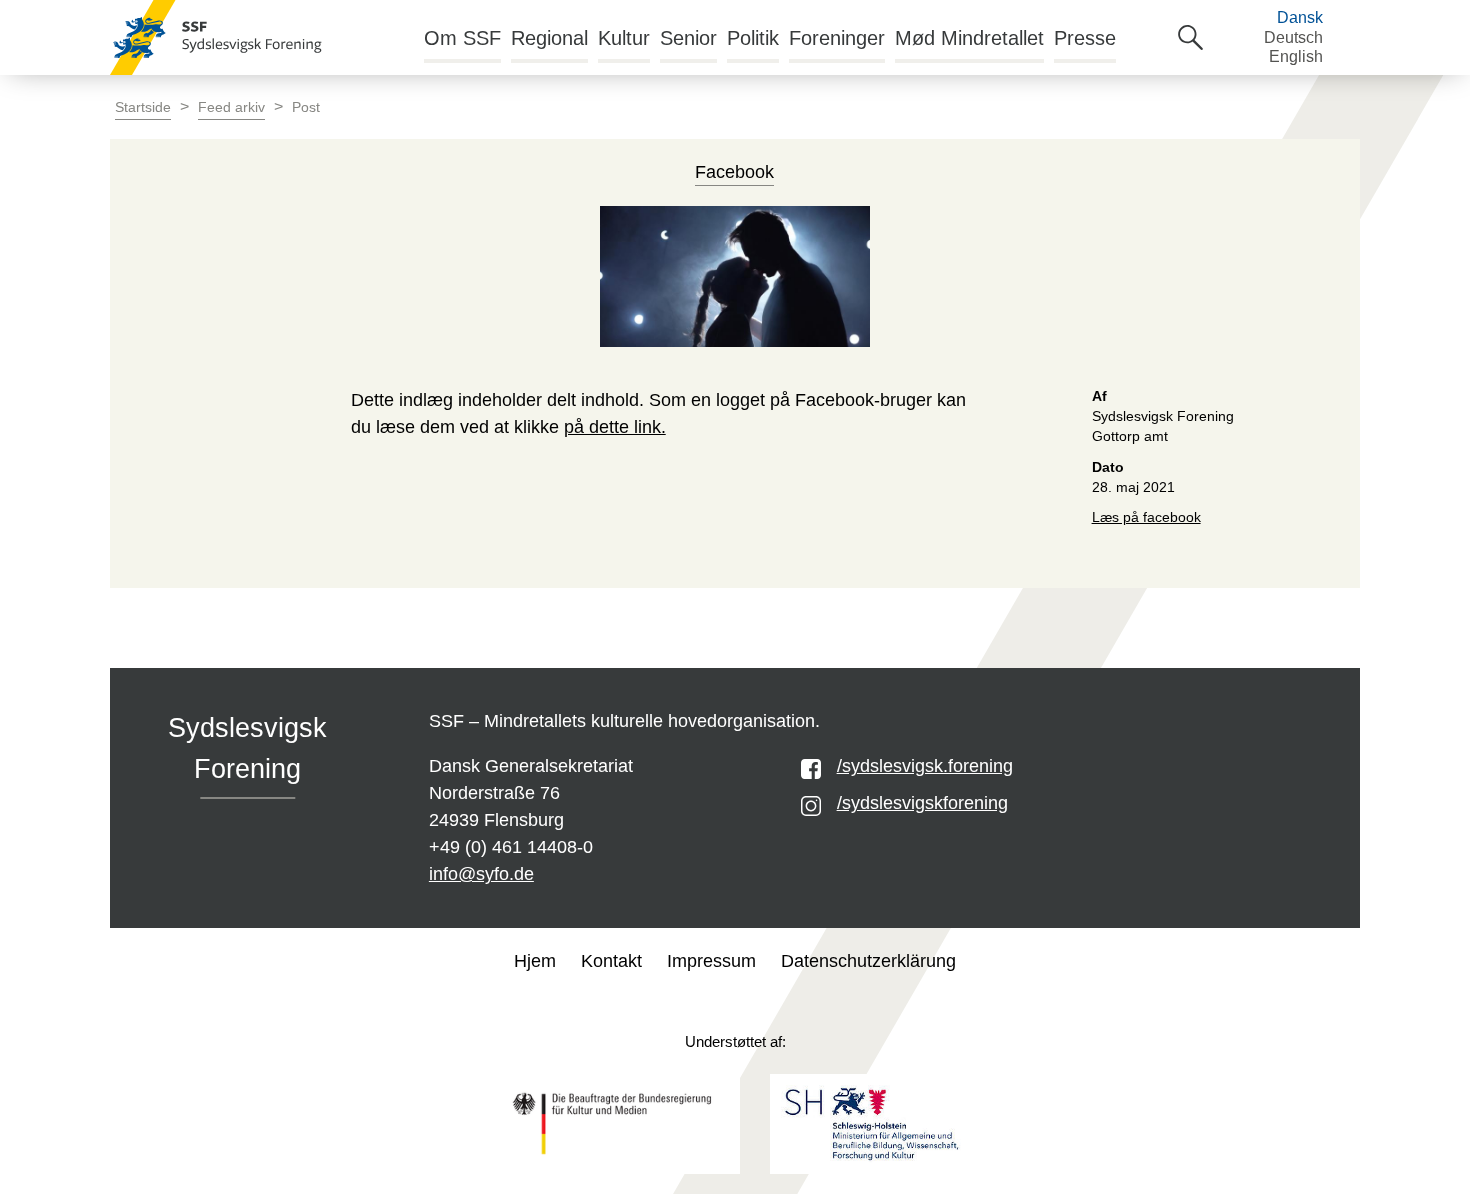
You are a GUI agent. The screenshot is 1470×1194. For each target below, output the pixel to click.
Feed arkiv (231, 107)
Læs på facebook (1146, 517)
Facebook (734, 172)
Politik (753, 38)
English (1296, 56)
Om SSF (462, 38)
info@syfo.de (481, 874)
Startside (143, 107)
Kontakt (611, 961)
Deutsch (1293, 37)
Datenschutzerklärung (868, 961)
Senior (688, 38)
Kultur (624, 38)
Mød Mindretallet (969, 38)
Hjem (535, 961)
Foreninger (837, 38)
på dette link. (615, 427)
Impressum (711, 961)
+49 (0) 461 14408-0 (511, 847)
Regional (549, 38)
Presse (1085, 38)
